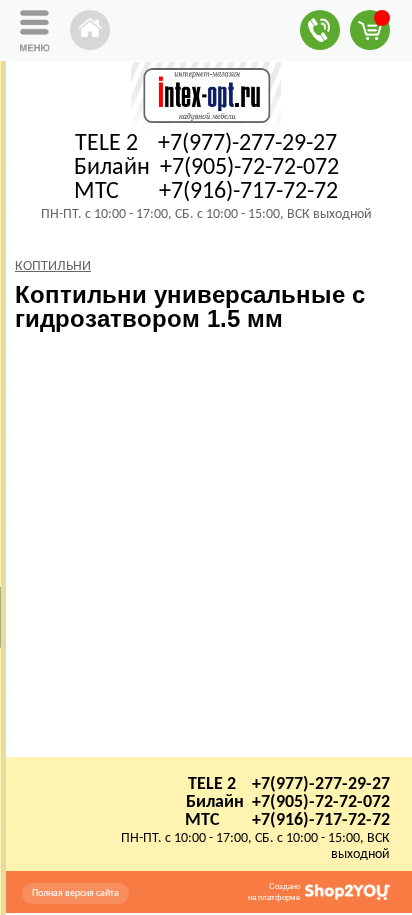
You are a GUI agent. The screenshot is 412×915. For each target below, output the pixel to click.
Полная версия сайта (75, 893)
